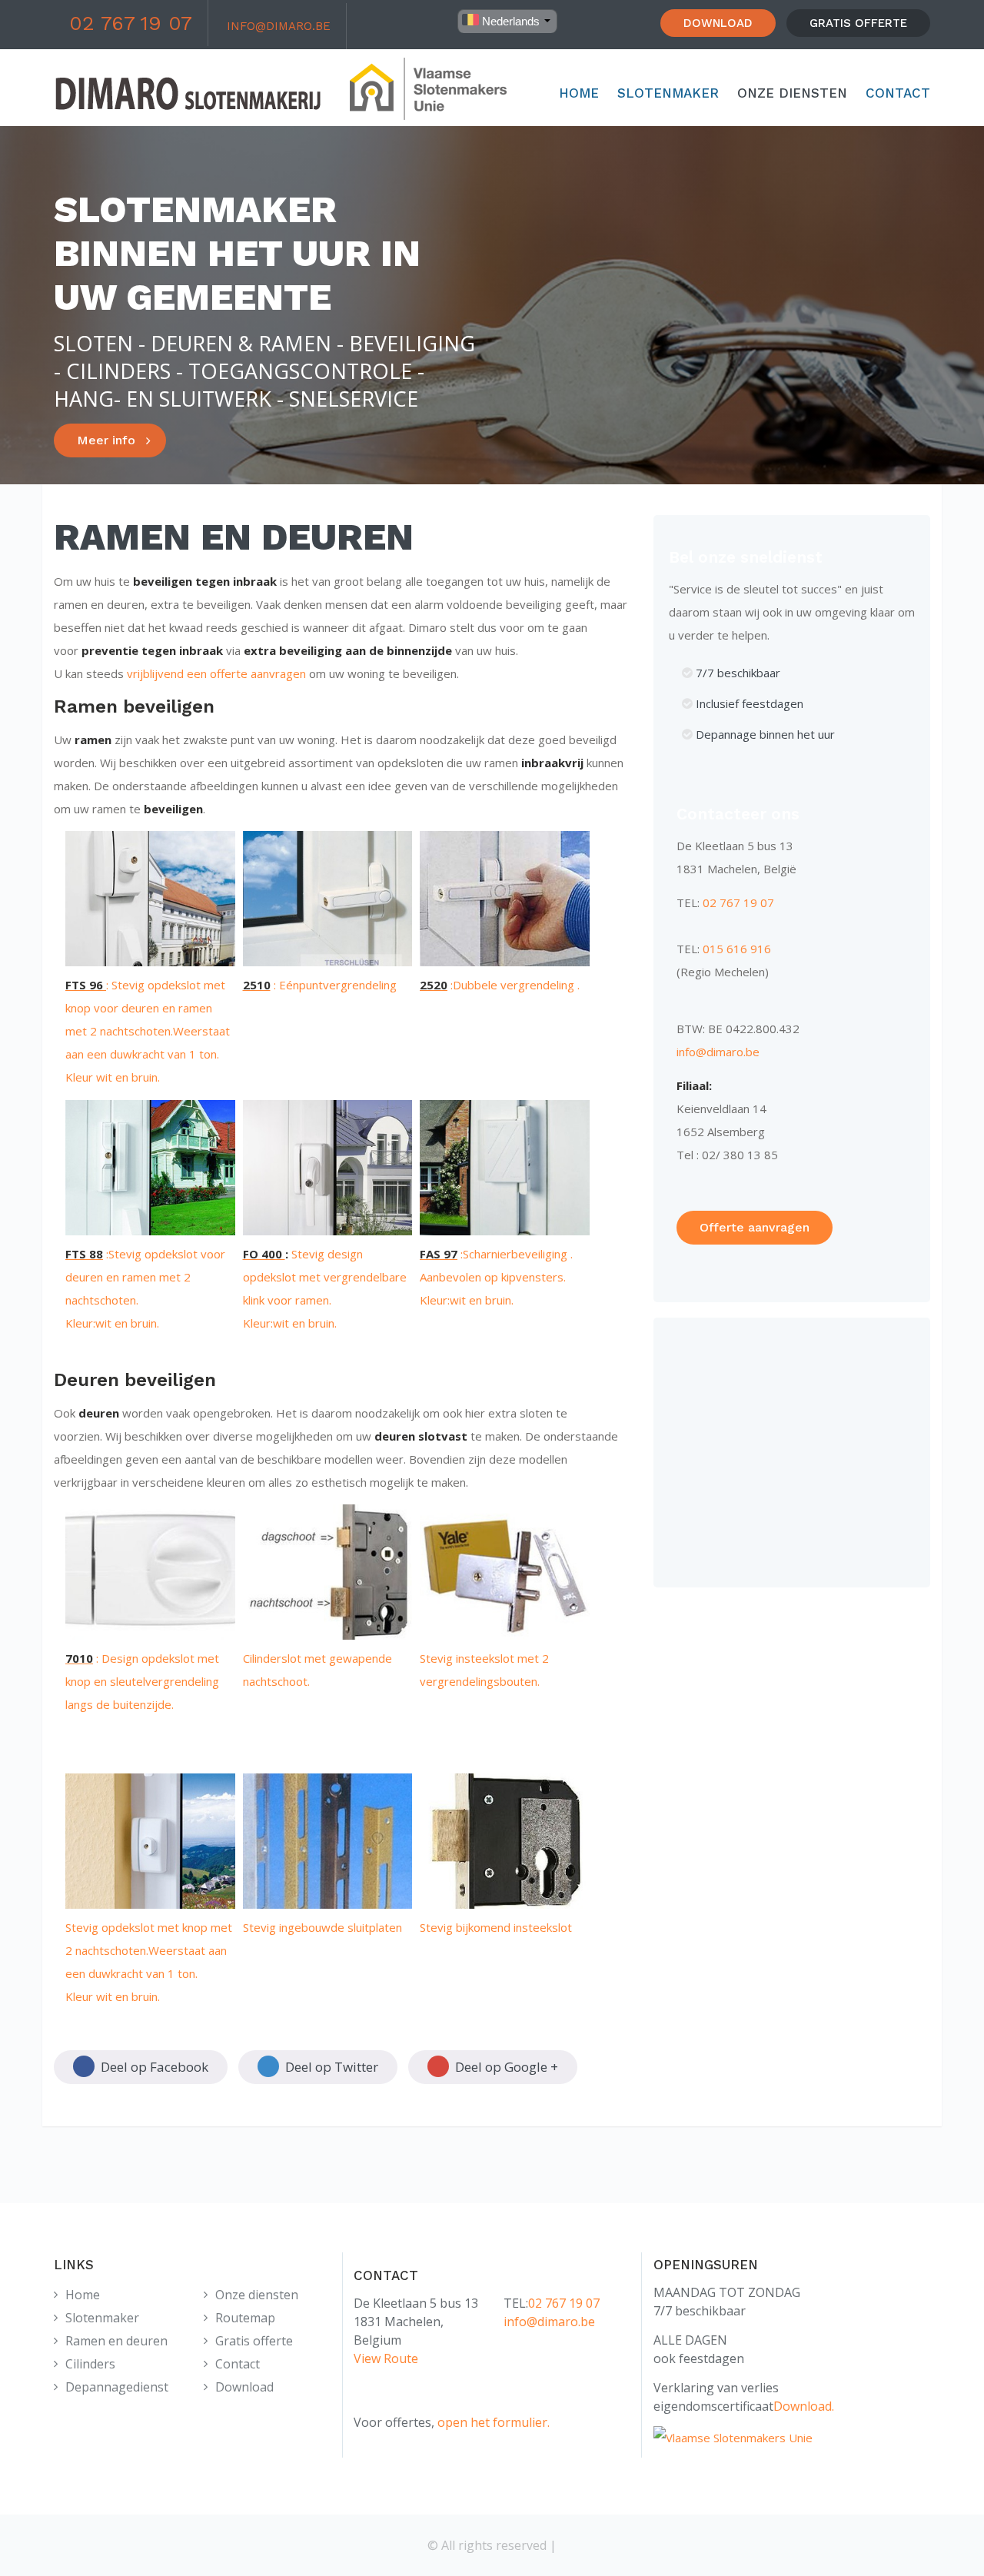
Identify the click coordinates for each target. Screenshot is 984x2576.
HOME (579, 93)
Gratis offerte (254, 2341)
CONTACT (898, 93)
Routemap (245, 2318)
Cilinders (90, 2364)
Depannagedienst (117, 2387)
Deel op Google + (505, 2067)
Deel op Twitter (330, 2067)
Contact (238, 2364)
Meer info (106, 440)
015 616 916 (737, 949)
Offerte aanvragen (755, 1227)
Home (83, 2295)
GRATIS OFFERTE (858, 23)
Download (244, 2387)
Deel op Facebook (153, 2067)
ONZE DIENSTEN (792, 93)
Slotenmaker (102, 2318)
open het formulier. (494, 2422)
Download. (804, 2406)
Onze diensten (257, 2295)
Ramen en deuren (116, 2341)
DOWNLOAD (718, 23)
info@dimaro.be (718, 1052)
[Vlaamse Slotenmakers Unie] (733, 2438)
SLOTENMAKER (668, 93)
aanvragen (277, 673)
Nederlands (509, 21)
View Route (386, 2358)
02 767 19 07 (131, 23)
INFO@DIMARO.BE (279, 26)
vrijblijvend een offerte (187, 673)
